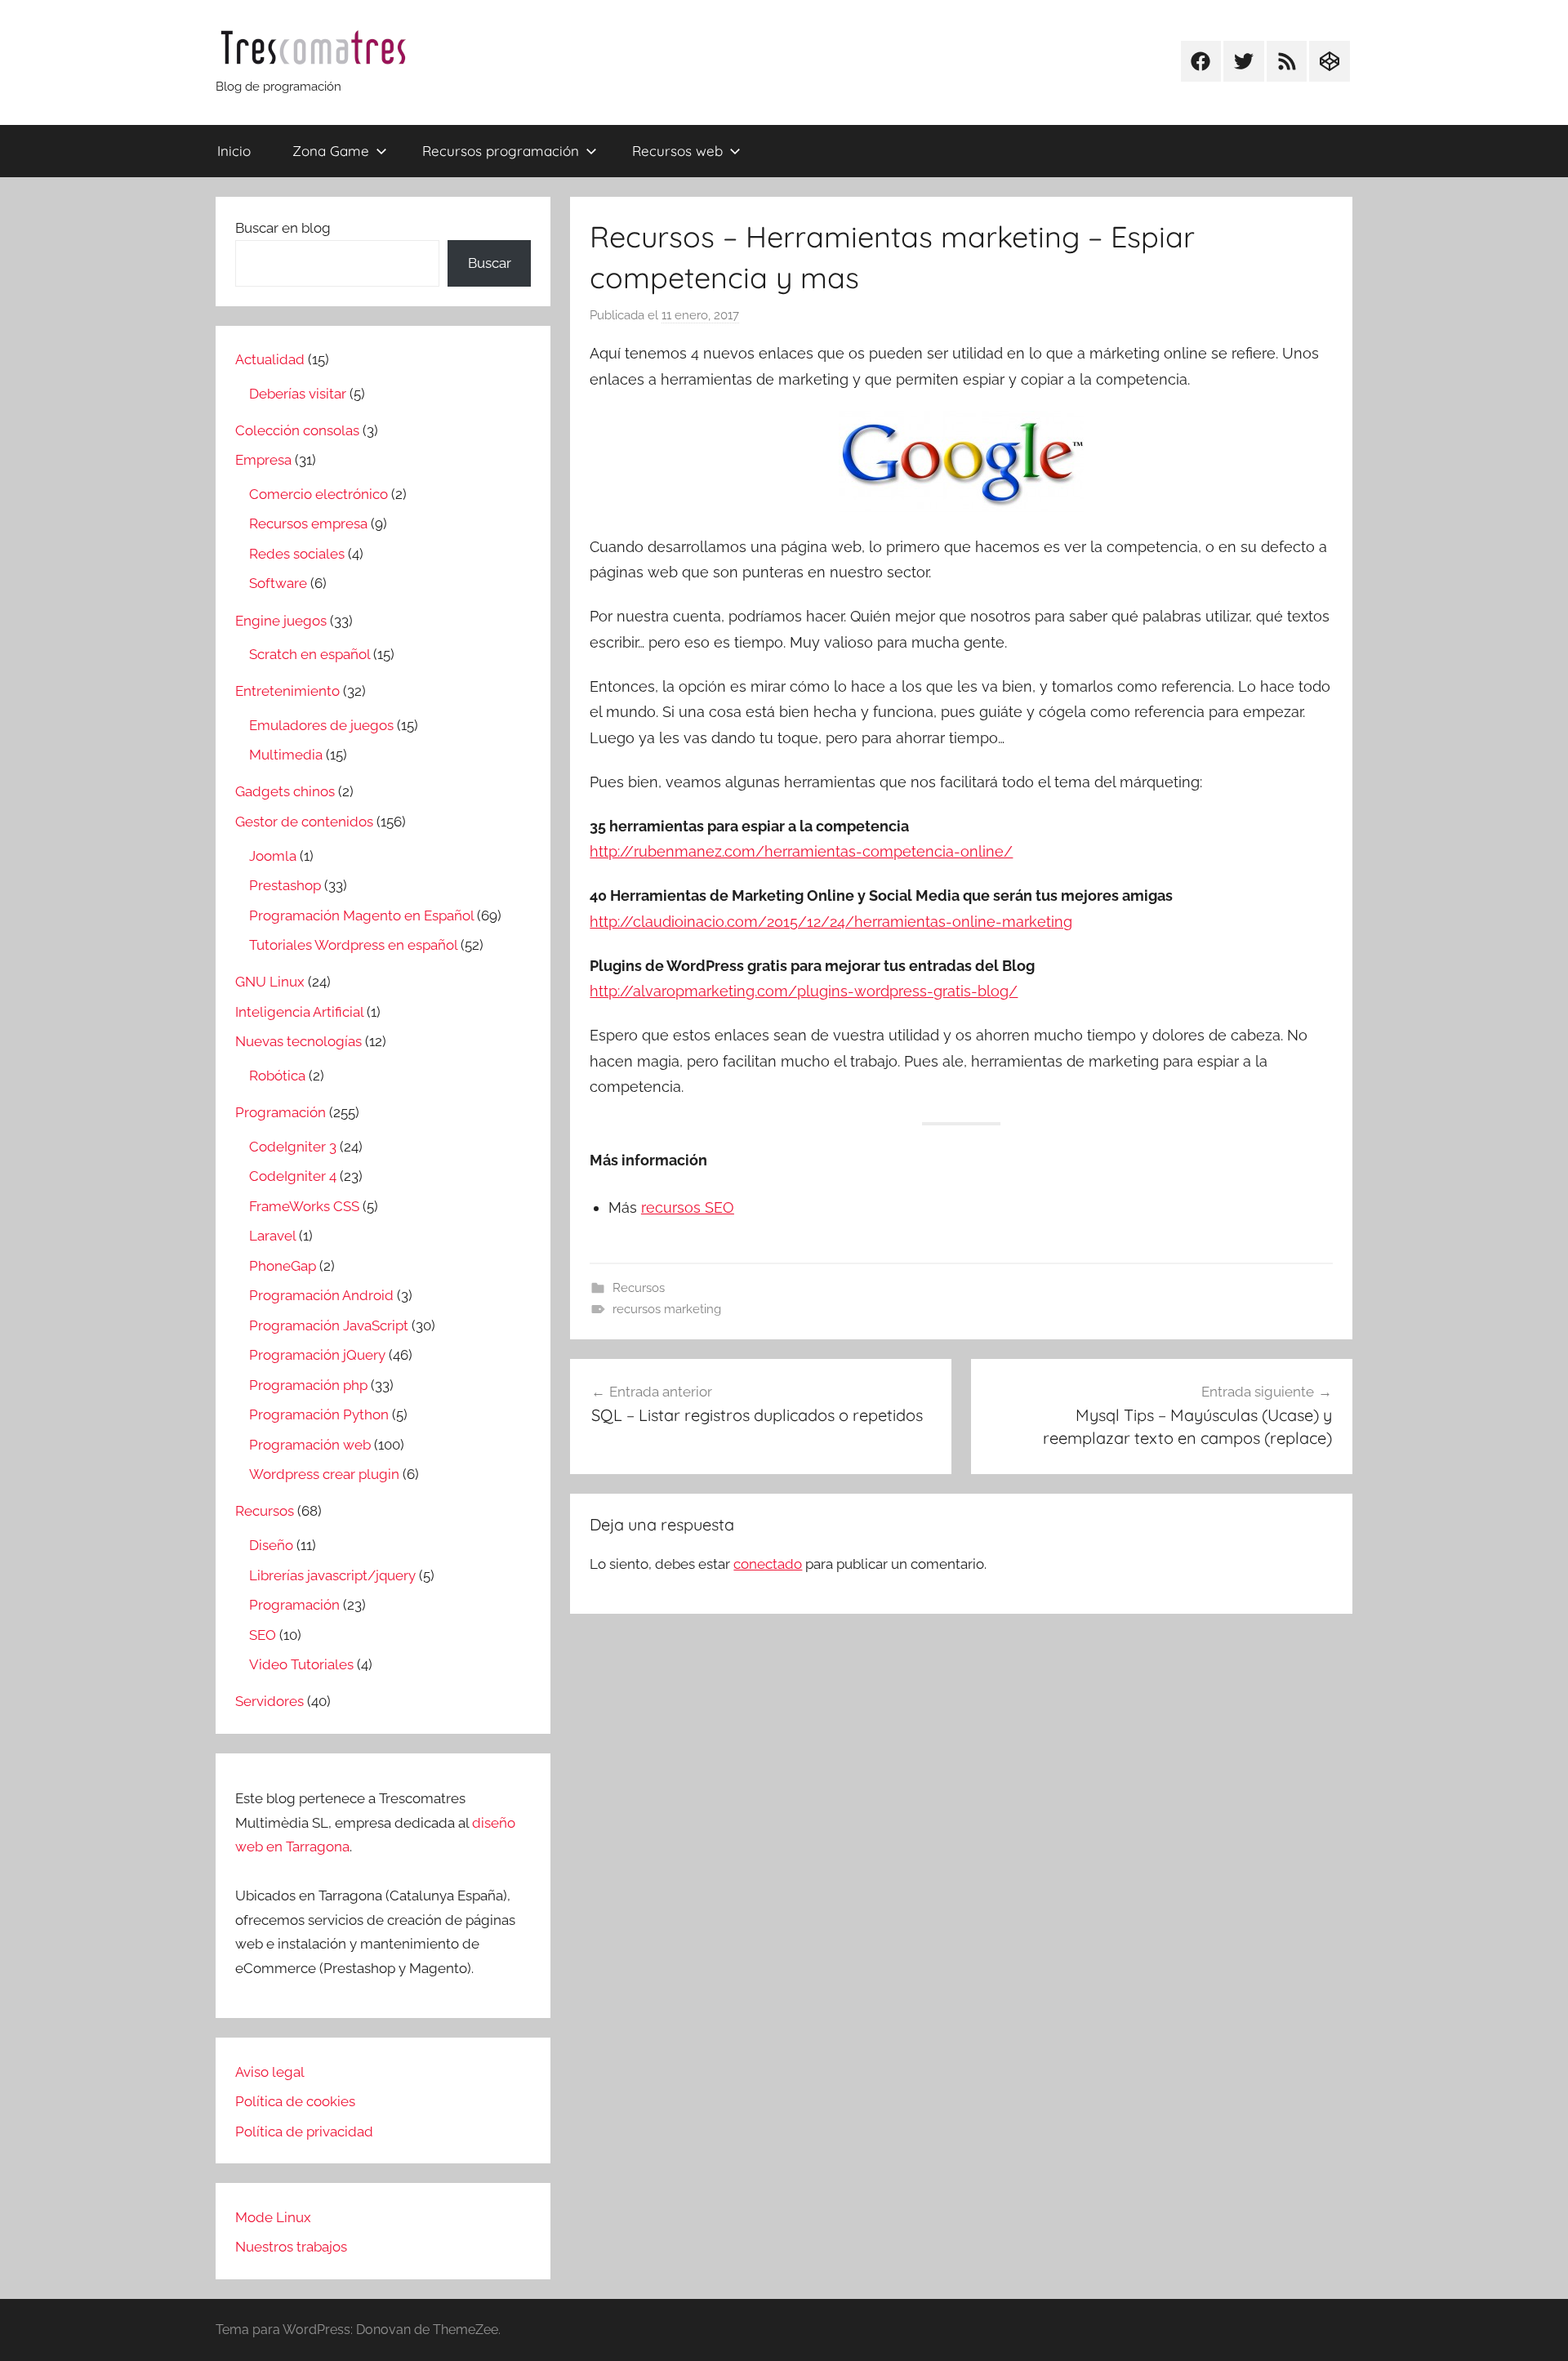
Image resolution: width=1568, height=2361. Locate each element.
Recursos (639, 1288)
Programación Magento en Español (361, 915)
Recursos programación (501, 151)
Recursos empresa (308, 523)
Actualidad (270, 359)
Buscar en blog (283, 228)
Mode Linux (273, 2217)
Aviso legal (270, 2072)
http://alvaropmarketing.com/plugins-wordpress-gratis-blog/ (804, 991)
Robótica (277, 1076)
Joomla (273, 856)
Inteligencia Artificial (299, 1012)
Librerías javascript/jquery (332, 1575)
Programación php (308, 1385)
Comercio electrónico (318, 494)
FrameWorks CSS (304, 1206)
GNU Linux (270, 982)
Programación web (310, 1445)
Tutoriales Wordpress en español (353, 945)
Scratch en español (310, 654)
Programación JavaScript (329, 1325)
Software (278, 583)
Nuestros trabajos (291, 2247)
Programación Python (319, 1414)
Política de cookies (295, 2101)
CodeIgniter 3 (293, 1147)
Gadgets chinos (285, 791)
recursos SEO (688, 1207)
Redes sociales (297, 554)
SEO (263, 1635)
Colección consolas (297, 430)
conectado (768, 1564)
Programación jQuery (317, 1355)
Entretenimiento (287, 691)
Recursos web (677, 151)
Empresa (263, 460)
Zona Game (331, 151)
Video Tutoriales (301, 1664)
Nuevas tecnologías (298, 1041)
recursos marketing (667, 1309)
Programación (281, 1112)
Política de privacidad (304, 2132)
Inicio (234, 151)
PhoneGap (283, 1266)
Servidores (269, 1701)
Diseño (271, 1545)
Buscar (490, 263)
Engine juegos (281, 621)
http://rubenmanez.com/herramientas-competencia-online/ (801, 851)
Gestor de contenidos (304, 822)
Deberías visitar (298, 394)
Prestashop (285, 885)
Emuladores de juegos (321, 725)
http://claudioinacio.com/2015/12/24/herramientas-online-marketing (831, 922)
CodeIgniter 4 (293, 1176)
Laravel (272, 1236)
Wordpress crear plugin (324, 1474)
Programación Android (321, 1295)
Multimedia (286, 755)
